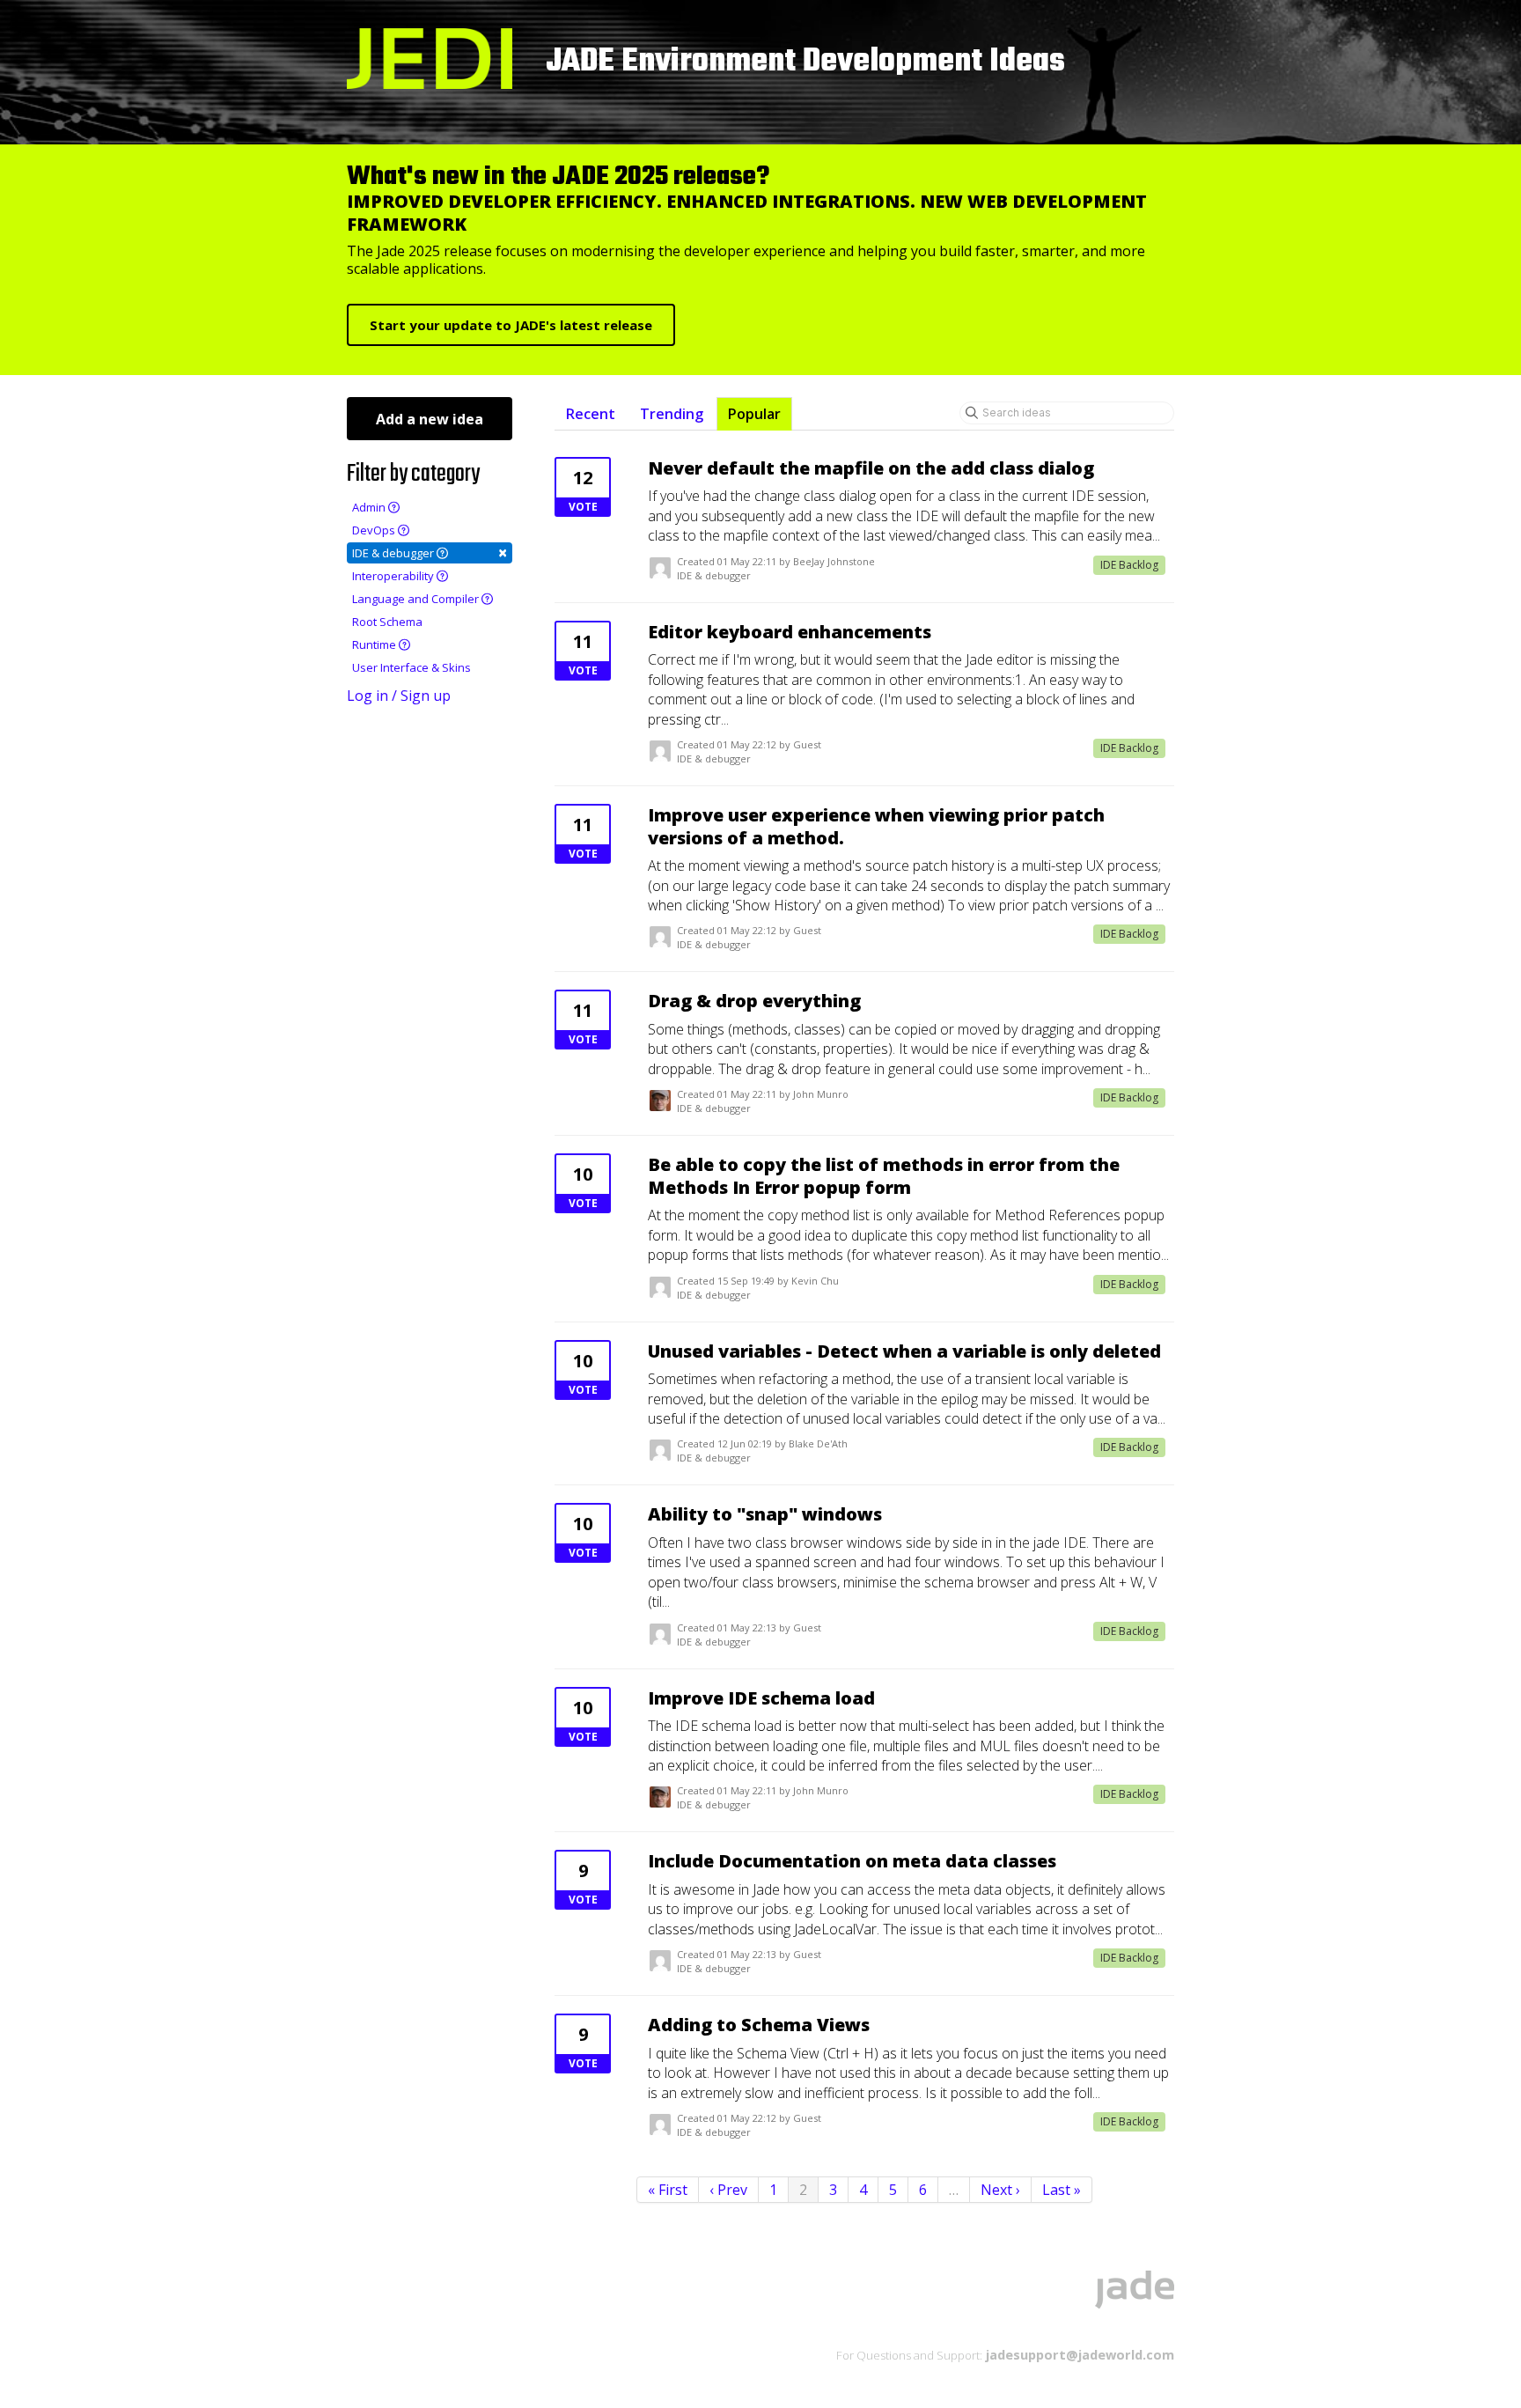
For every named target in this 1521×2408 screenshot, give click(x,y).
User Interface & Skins (411, 667)
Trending (672, 414)
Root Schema (387, 622)
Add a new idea (430, 419)
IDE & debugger (430, 552)
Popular (754, 414)
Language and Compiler (417, 599)
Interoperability (394, 576)
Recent (591, 414)
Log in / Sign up (399, 696)
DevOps (375, 530)
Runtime (375, 644)
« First (668, 2190)
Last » (1062, 2190)
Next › (1000, 2190)
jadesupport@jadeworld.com (1078, 2354)
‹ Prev (728, 2190)
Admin (370, 507)
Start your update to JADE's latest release (511, 325)
